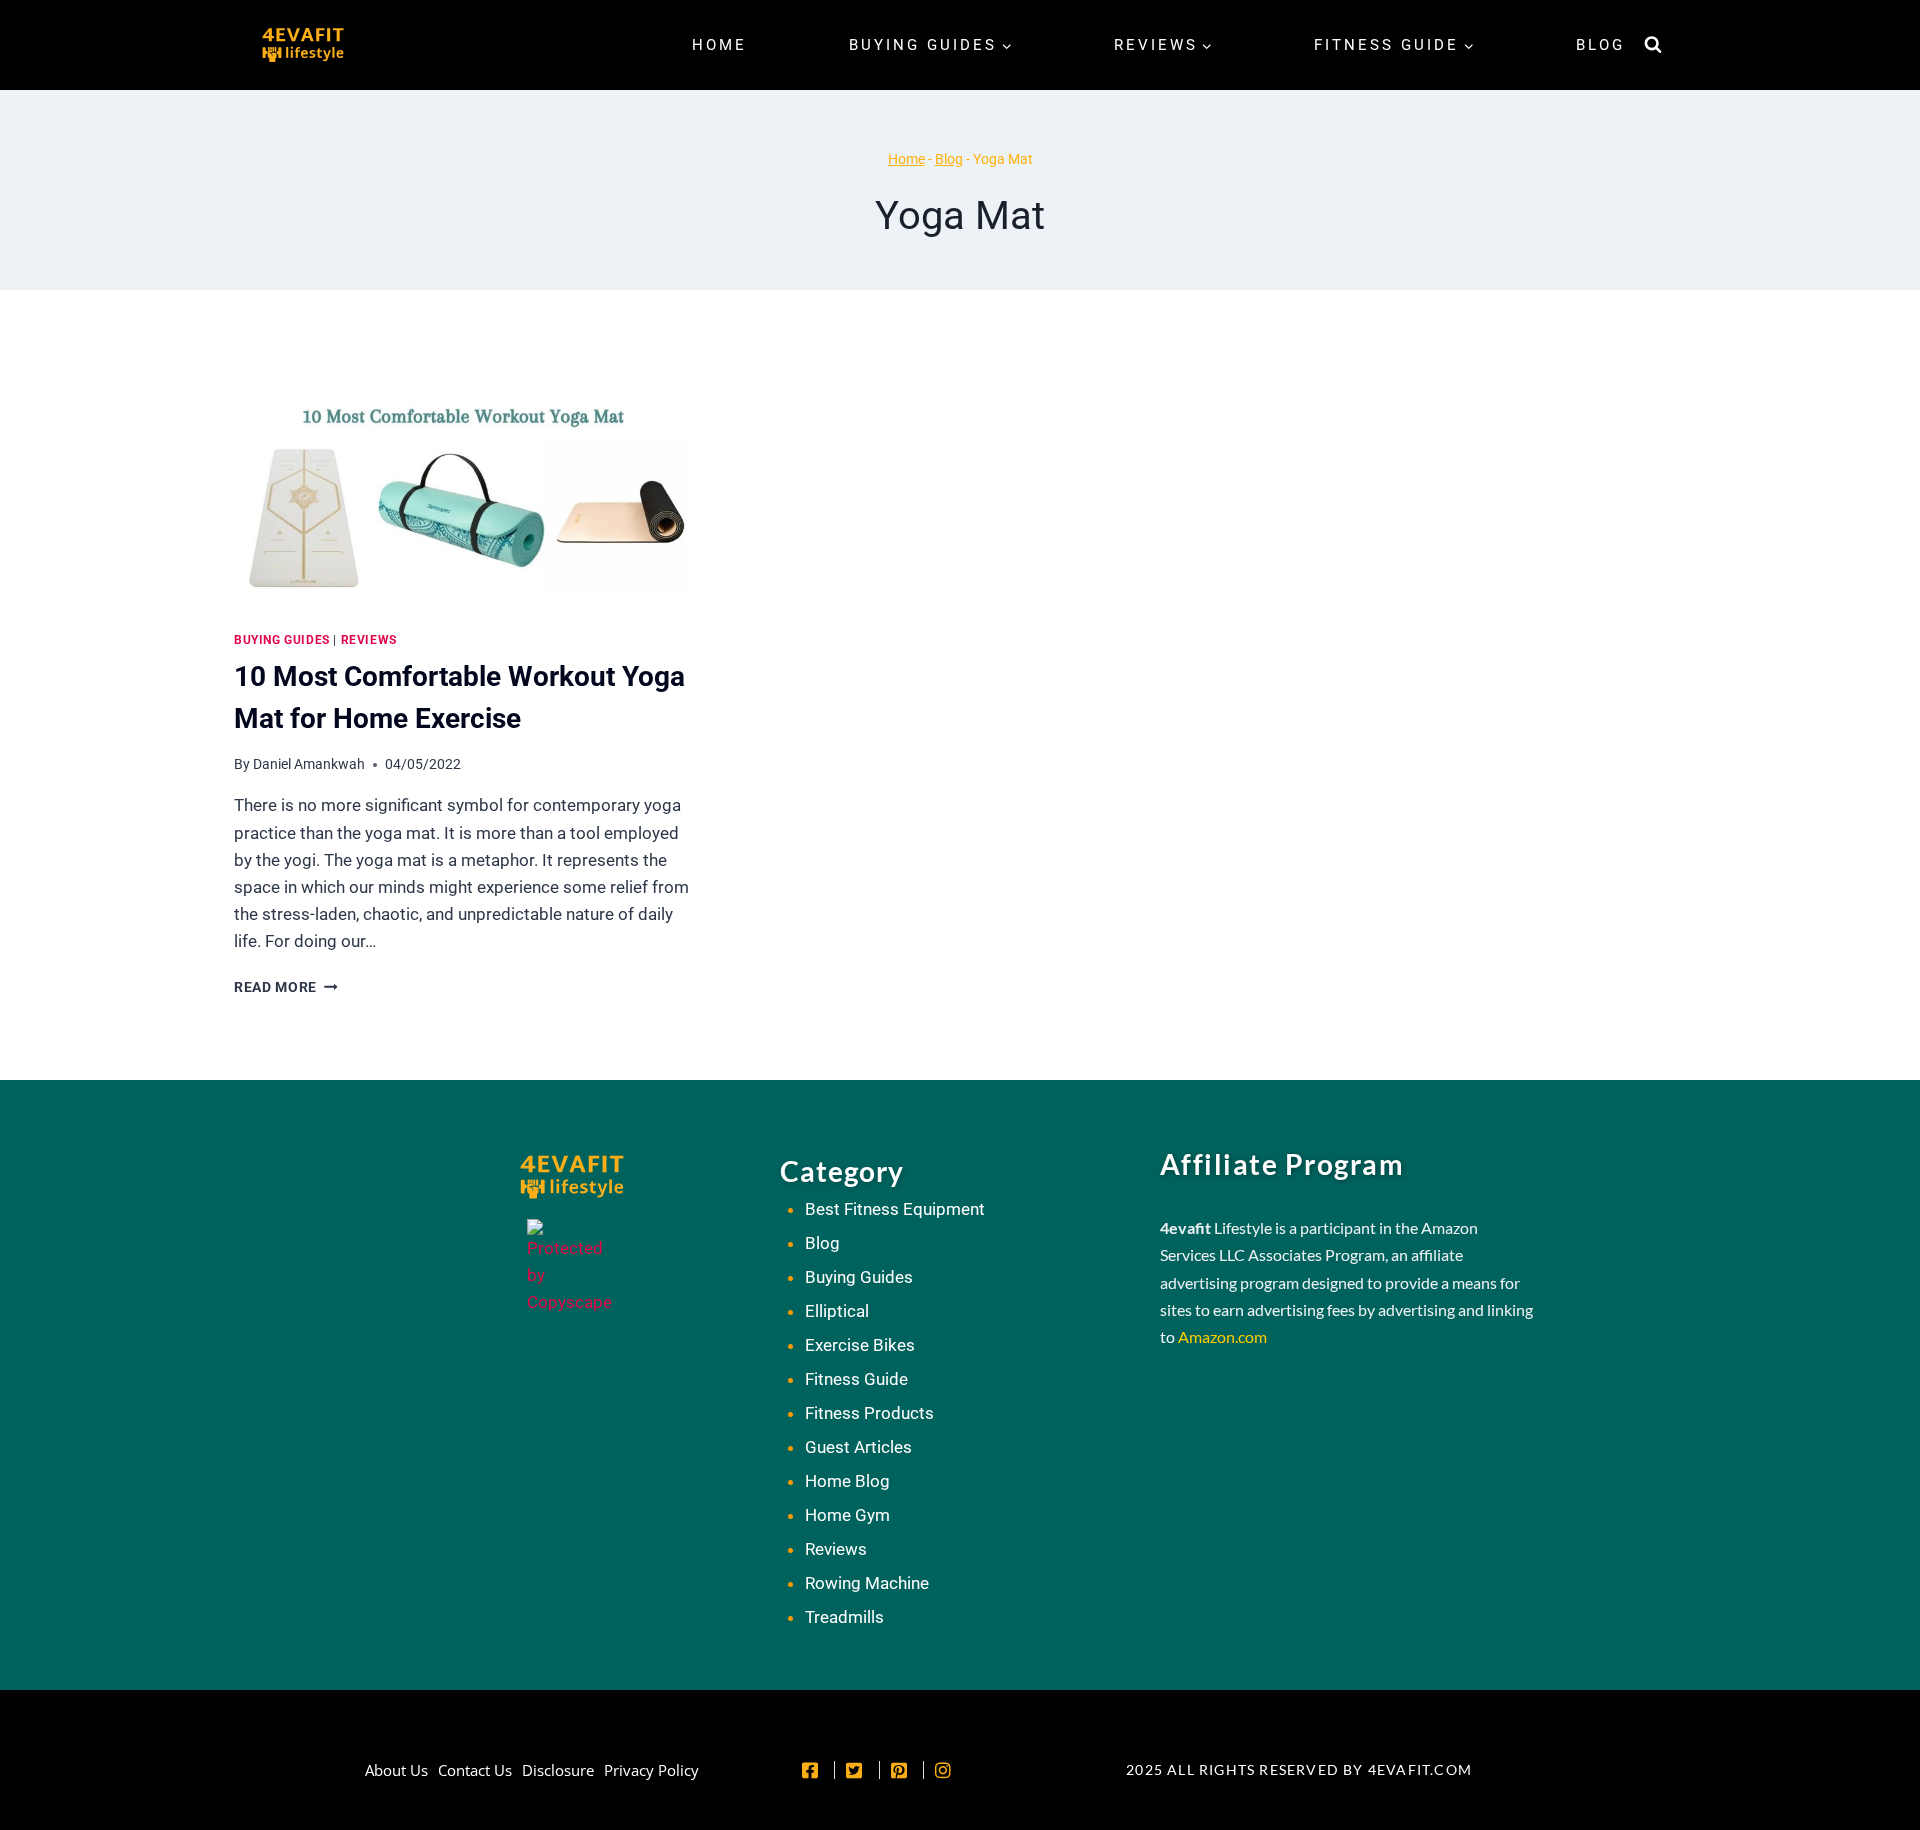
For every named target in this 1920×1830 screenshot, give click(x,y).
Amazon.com (1222, 1336)
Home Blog (847, 1481)
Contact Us (475, 1770)
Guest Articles (858, 1447)
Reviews (369, 640)
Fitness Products (869, 1413)
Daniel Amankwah (309, 764)
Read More (286, 987)
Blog (1600, 45)
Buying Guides (282, 640)
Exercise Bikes (860, 1345)
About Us (396, 1770)
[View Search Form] (1653, 45)
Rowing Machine (867, 1583)
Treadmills (844, 1617)
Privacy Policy (651, 1770)
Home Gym (847, 1515)
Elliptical (837, 1311)
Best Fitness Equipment (895, 1209)
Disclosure (558, 1770)
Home (719, 45)
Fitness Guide (856, 1379)
